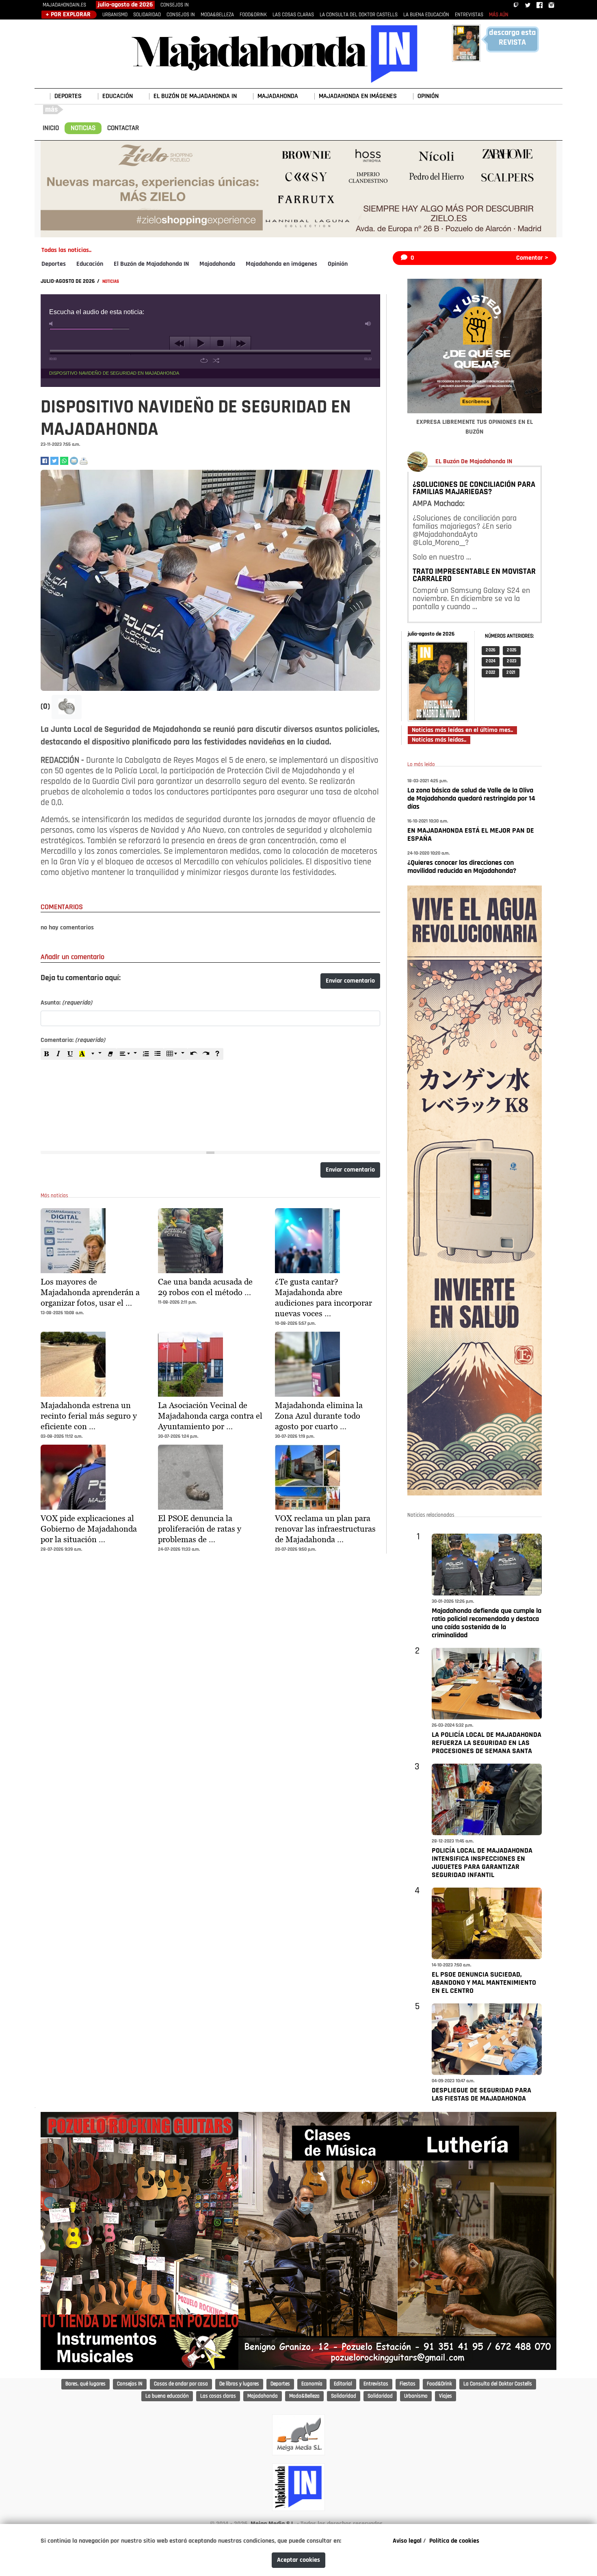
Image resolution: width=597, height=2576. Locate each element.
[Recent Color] (82, 1054)
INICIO (51, 128)
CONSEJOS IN (175, 5)
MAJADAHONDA (278, 96)
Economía (312, 2384)
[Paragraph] (129, 1054)
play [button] (200, 343)
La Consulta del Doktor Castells (498, 2384)
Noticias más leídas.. (439, 740)
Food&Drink (439, 2384)
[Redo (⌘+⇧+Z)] (205, 1054)
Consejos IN (130, 2384)
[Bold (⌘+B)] (47, 1054)
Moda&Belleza (304, 2396)
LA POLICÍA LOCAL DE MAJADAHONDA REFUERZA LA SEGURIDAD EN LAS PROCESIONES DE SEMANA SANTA (487, 1743)
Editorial (343, 2384)
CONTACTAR (123, 128)
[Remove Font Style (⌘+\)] (110, 1054)
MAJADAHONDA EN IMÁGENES (358, 96)
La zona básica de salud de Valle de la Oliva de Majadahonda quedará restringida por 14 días (471, 799)
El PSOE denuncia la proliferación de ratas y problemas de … (200, 1529)
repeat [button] (204, 360)
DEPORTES (68, 96)
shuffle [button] (216, 360)
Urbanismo (416, 2396)
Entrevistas (376, 2384)
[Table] (176, 1054)
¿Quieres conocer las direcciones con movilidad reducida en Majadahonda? (462, 867)
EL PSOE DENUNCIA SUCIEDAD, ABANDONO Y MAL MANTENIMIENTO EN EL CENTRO (484, 1983)
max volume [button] (368, 324)
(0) (46, 707)
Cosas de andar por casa (181, 2384)
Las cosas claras (218, 2396)
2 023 (512, 661)
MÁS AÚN (499, 15)
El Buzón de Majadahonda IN (151, 264)
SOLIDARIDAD (147, 15)
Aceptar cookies (298, 2560)
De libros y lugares (239, 2384)
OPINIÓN (428, 96)
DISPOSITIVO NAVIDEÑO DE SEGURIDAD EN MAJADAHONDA (114, 373)
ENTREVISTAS (469, 15)
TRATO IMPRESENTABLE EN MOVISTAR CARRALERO (474, 575)
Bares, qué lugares (85, 2384)
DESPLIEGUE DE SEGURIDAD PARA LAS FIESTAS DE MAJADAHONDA (481, 2095)
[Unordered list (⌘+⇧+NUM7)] (158, 1054)
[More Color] (96, 1054)
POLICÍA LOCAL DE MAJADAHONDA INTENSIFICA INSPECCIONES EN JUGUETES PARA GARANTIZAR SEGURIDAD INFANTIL (482, 1863)
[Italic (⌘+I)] (58, 1054)
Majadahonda (217, 264)
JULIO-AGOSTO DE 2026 (68, 281)
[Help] (217, 1054)
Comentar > (532, 258)
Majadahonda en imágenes (281, 264)
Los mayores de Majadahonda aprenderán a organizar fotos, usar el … (90, 1292)
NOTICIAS (83, 128)
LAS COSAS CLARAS (293, 15)
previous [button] (180, 343)
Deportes (54, 264)
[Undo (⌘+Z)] (194, 1054)
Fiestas (408, 2384)
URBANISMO (115, 15)
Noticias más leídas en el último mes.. (462, 730)
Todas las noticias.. (66, 250)
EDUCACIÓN (118, 96)
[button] (67, 707)
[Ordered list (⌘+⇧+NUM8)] (146, 1054)
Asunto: (66, 1003)
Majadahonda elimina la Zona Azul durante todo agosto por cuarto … (319, 1416)
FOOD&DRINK (253, 15)
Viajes (446, 2396)
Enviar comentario (350, 981)
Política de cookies (454, 2541)
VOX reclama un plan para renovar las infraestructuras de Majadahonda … (325, 1529)
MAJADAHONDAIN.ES (64, 5)
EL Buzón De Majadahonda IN (474, 462)
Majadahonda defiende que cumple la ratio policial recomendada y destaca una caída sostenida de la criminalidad (487, 1623)
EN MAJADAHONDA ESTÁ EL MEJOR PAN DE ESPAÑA (471, 835)
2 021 (511, 673)
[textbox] (210, 1100)
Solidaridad (344, 2396)
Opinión (338, 264)
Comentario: (73, 1040)
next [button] (241, 343)
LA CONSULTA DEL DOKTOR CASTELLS (359, 15)
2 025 (512, 650)
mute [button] (52, 324)
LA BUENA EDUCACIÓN (426, 15)
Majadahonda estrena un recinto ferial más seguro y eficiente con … (89, 1416)
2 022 (490, 673)
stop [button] (220, 343)
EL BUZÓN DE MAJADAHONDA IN (195, 96)
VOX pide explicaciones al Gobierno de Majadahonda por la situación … (89, 1529)
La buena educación (167, 2396)
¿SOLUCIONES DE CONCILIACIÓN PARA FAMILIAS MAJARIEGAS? (474, 488)
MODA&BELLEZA (217, 15)
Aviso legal (407, 2541)
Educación (90, 264)
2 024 (491, 661)
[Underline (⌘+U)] (70, 1054)
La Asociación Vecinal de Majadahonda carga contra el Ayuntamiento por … (210, 1416)
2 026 (491, 650)
